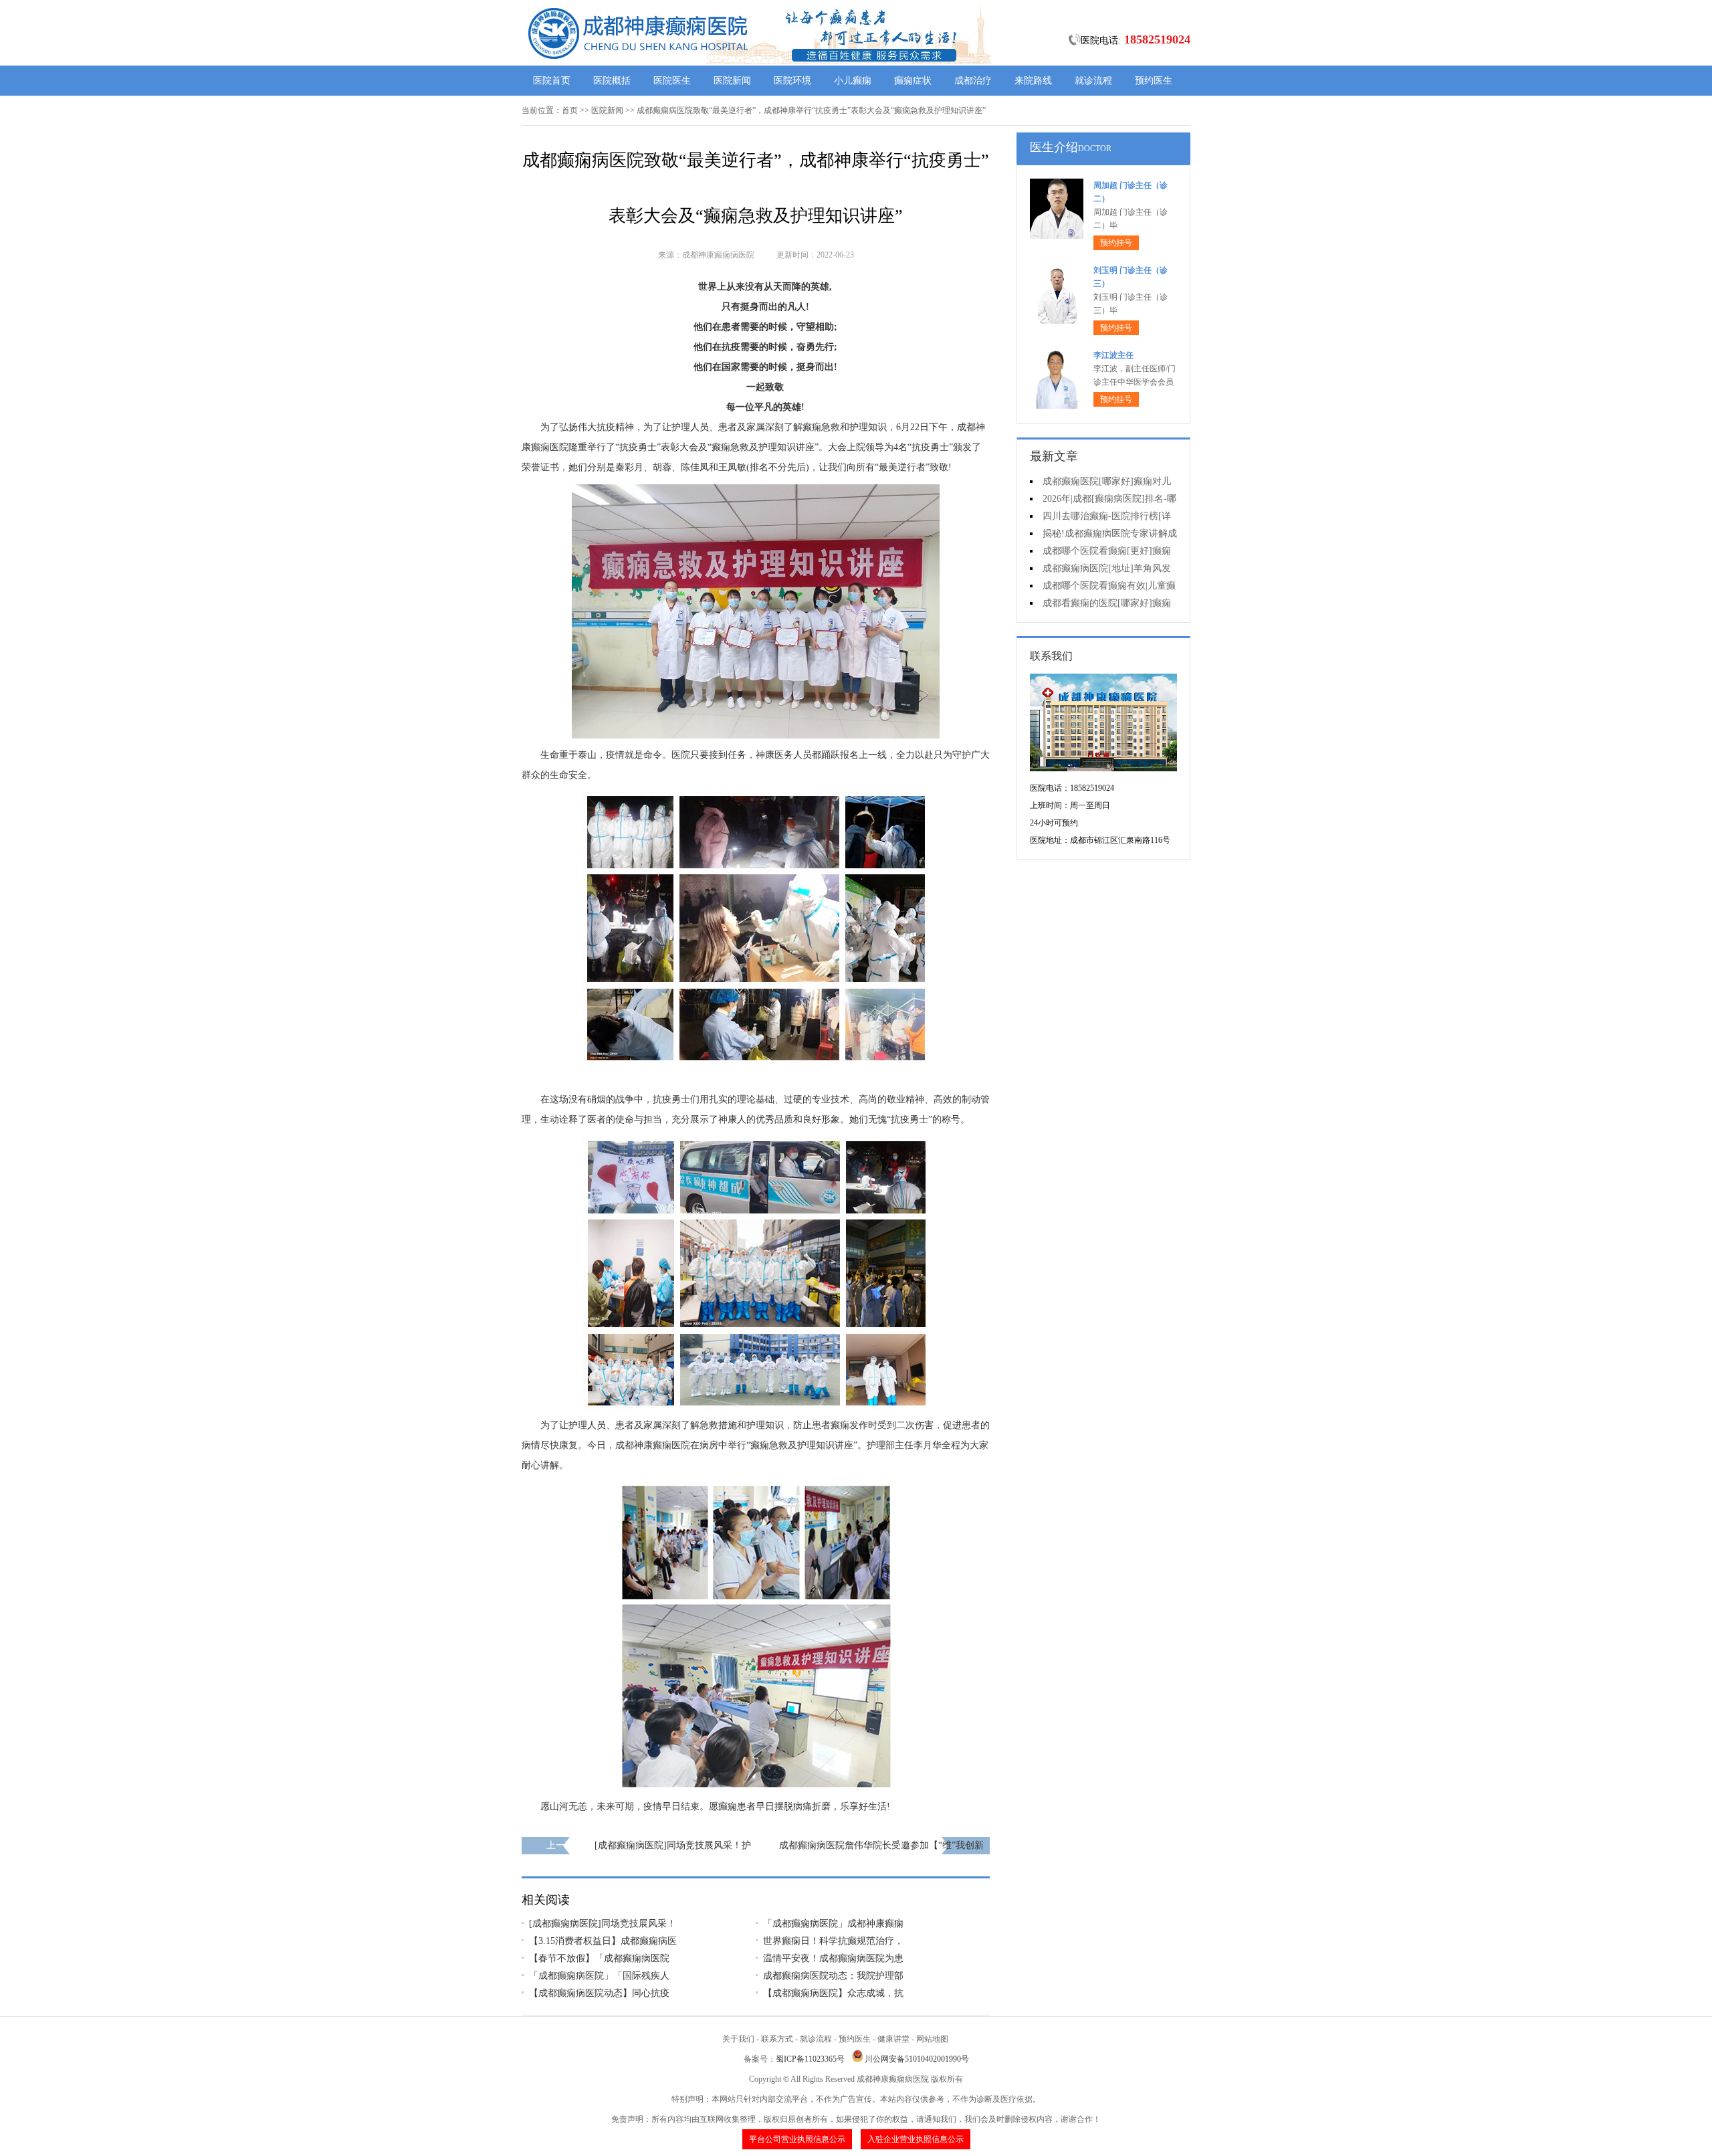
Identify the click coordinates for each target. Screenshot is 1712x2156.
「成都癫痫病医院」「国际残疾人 (599, 1976)
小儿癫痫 (853, 81)
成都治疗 (973, 81)
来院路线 (1033, 81)
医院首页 (552, 81)
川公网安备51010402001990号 (917, 2059)
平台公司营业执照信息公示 (797, 2139)
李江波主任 (1113, 355)
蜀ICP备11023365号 (810, 2059)
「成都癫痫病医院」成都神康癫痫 (833, 1924)
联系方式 (777, 2039)
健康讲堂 (893, 2039)
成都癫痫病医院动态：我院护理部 (833, 1976)
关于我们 (738, 2039)
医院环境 (792, 81)
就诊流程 (1093, 81)
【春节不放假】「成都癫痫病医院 (599, 1958)
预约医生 (1154, 81)
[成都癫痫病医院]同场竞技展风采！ (603, 1924)
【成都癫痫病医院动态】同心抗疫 (599, 1993)
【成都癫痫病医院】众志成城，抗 (833, 1993)
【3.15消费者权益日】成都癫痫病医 (603, 1941)
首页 (570, 110)
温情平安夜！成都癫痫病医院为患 (833, 1958)
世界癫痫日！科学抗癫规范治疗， (833, 1941)
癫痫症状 (913, 81)
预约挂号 (1116, 243)
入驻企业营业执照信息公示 (916, 2139)
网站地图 (932, 2039)
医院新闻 (732, 81)
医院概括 (612, 81)
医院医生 (672, 81)
